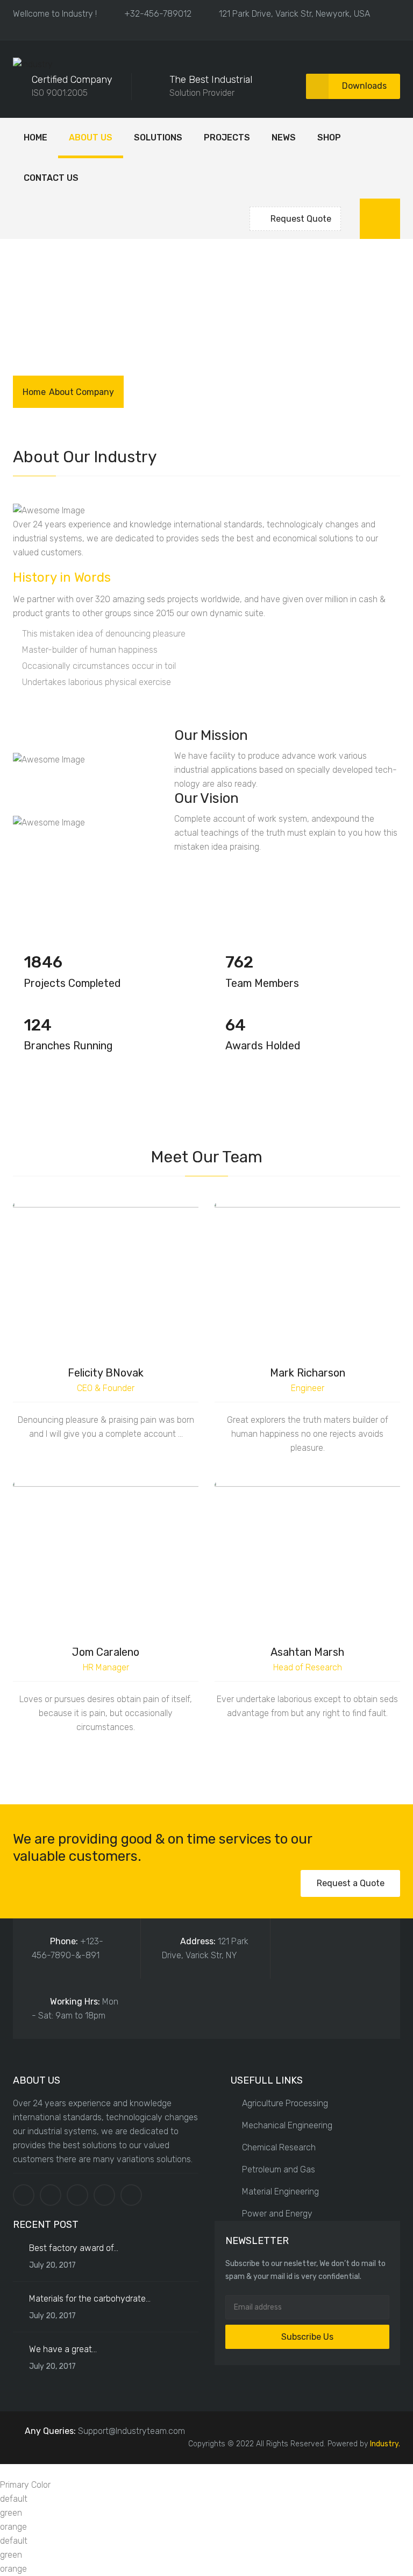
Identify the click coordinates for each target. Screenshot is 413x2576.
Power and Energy (277, 2214)
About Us (91, 137)
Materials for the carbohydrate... (90, 2299)
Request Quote (301, 219)
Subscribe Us (307, 2337)
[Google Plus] (77, 2195)
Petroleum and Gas (279, 2169)
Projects (227, 137)
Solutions (158, 137)
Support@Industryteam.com (131, 2431)
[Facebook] (24, 2195)
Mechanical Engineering (287, 2125)
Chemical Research (279, 2147)
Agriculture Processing (285, 2103)
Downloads (364, 86)
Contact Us (51, 178)
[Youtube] (131, 2195)
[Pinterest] (104, 2195)
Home (35, 137)
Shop (329, 137)
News (284, 137)
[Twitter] (51, 2195)
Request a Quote (351, 1883)
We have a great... (63, 2349)
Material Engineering (280, 2192)
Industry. (385, 2444)
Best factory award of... (74, 2248)
